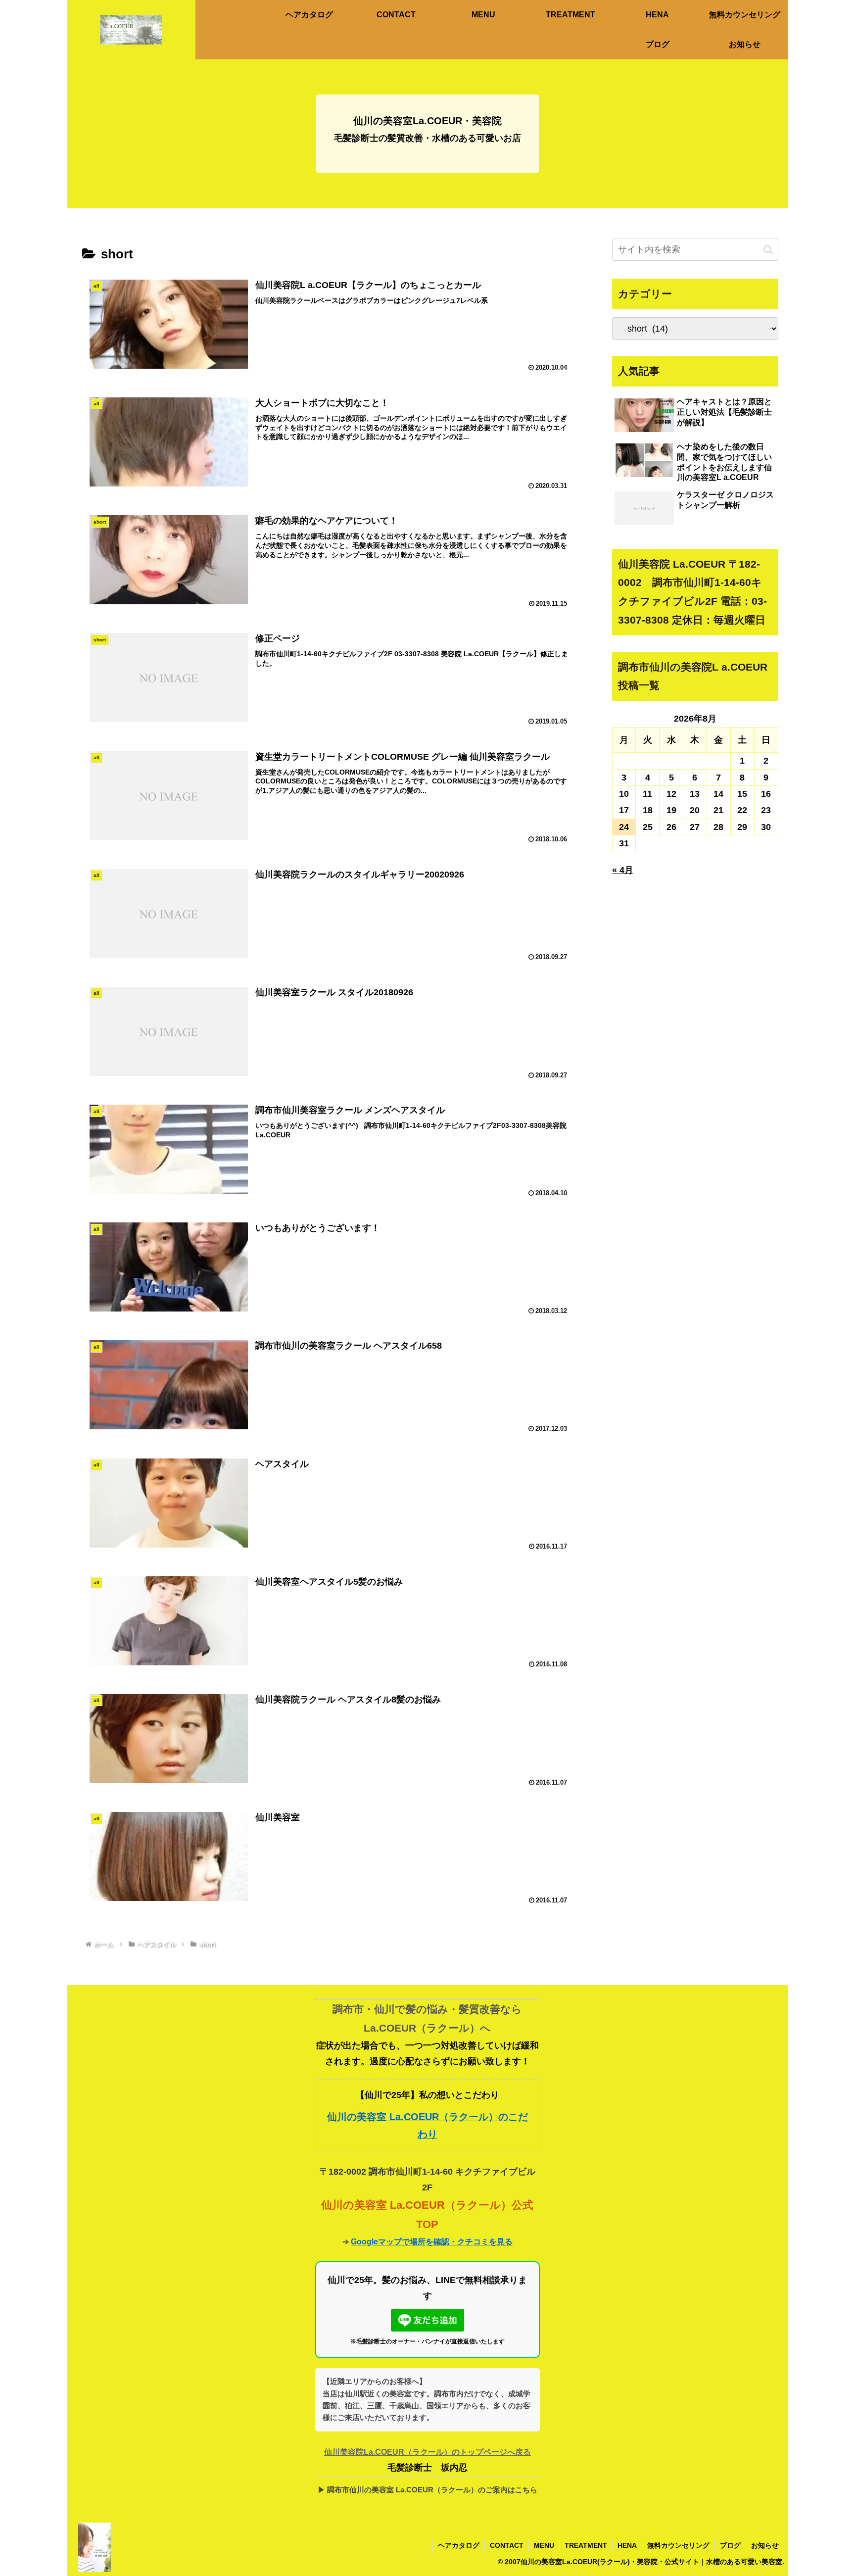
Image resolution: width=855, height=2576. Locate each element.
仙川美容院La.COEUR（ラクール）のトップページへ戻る (427, 2452)
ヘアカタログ (459, 2545)
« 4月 (623, 870)
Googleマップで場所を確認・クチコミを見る (432, 2241)
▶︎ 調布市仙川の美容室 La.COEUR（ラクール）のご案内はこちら (427, 2490)
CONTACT (507, 2545)
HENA (627, 2545)
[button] (768, 250)
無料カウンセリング (678, 2545)
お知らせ (765, 2545)
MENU (544, 2545)
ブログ (730, 2545)
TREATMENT (586, 2545)
